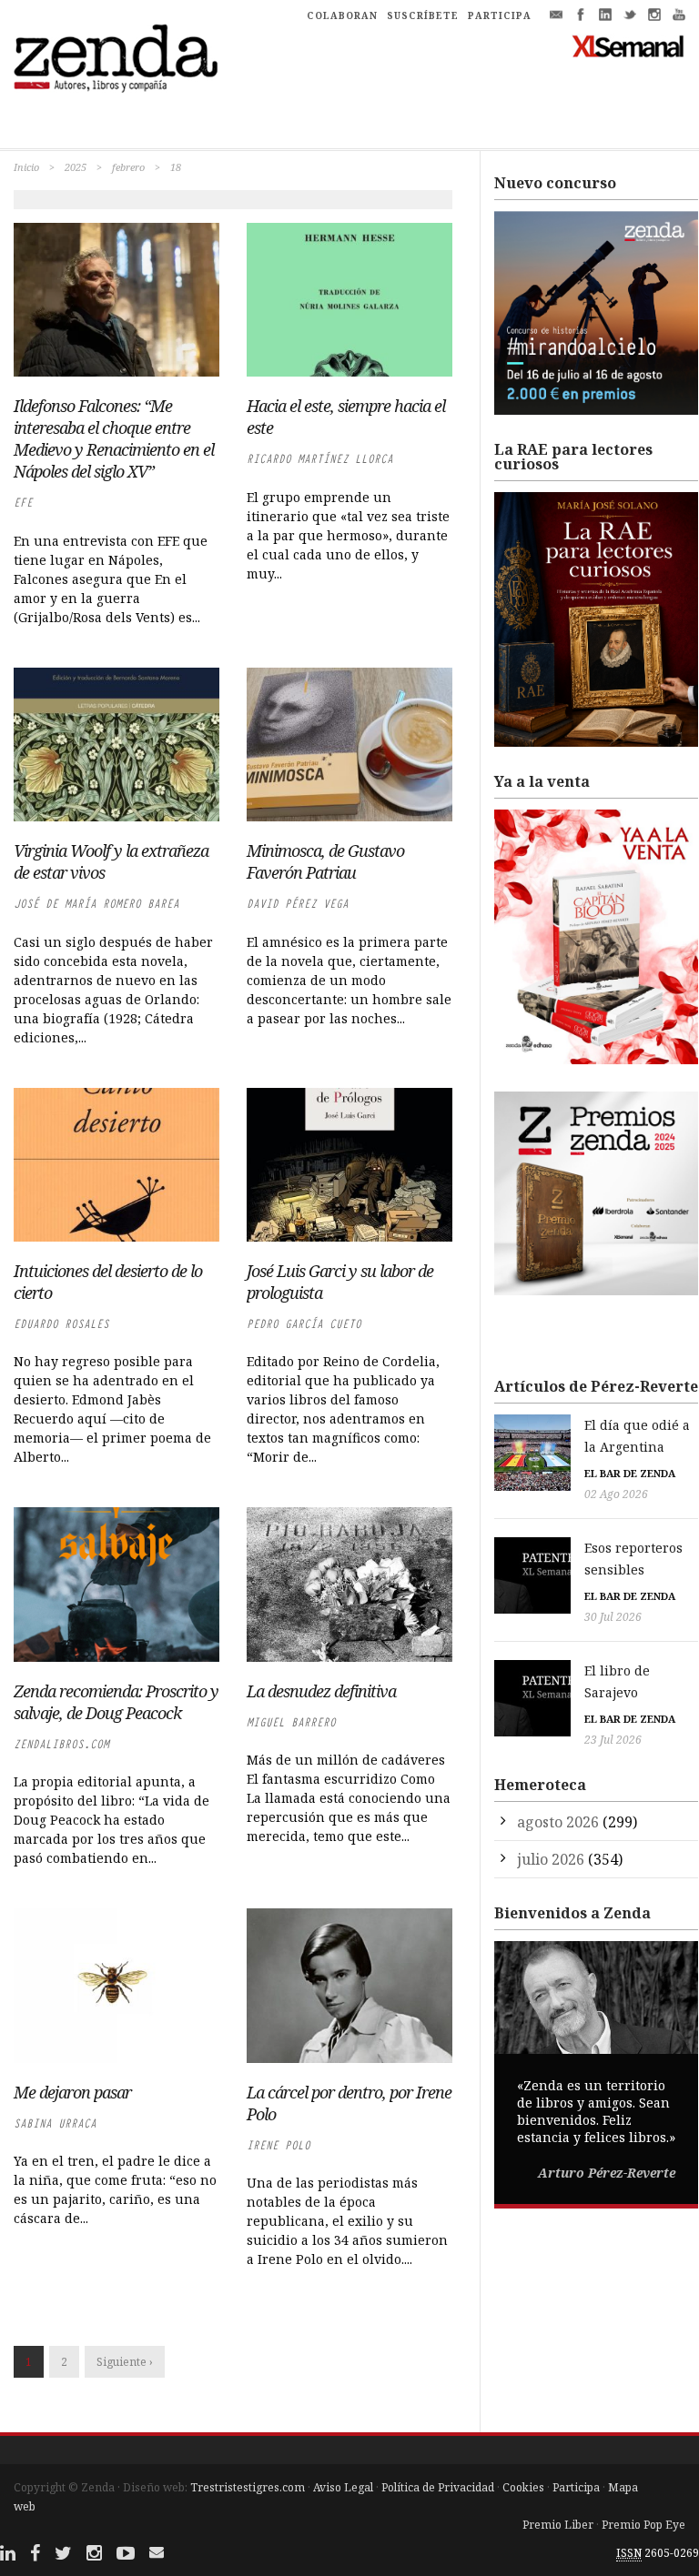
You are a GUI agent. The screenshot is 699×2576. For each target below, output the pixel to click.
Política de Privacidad (438, 2487)
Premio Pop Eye (643, 2525)
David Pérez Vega (298, 904)
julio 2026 (551, 1859)
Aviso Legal (343, 2487)
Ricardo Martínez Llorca (320, 459)
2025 (76, 167)
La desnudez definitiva (321, 1691)
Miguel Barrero (291, 1722)
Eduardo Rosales (61, 1324)
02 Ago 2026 (616, 1494)
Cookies (523, 2487)
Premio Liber (558, 2525)
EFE (23, 503)
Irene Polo (279, 2145)
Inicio (26, 167)
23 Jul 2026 (613, 1740)
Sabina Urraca (55, 2123)
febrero (128, 167)
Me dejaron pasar (72, 2092)
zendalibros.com (61, 1744)
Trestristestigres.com (248, 2487)
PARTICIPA (500, 15)
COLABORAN (342, 15)
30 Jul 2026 (613, 1617)
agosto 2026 (558, 1822)
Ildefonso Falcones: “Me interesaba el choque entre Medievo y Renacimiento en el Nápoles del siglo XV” (114, 438)
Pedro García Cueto (304, 1324)
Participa (576, 2487)
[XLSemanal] (628, 45)
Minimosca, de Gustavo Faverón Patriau (325, 861)
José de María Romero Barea (96, 904)
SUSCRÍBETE (423, 15)
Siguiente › (125, 2362)
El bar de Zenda (630, 1473)
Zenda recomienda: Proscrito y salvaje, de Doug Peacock (116, 1702)
